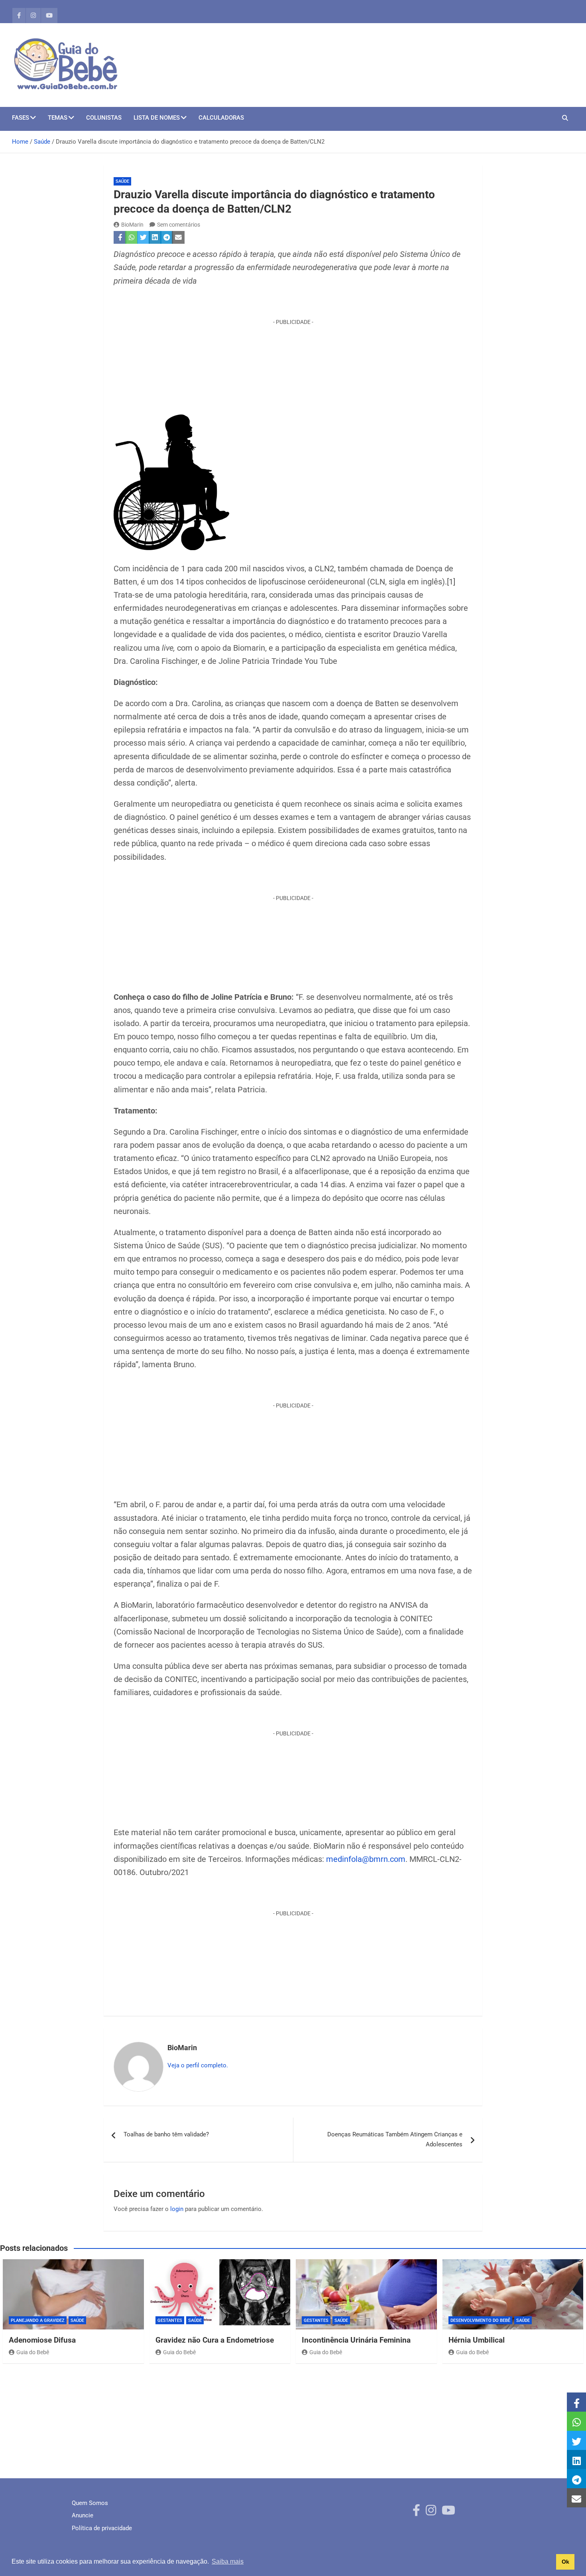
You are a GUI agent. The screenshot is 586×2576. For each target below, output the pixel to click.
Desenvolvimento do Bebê (480, 2320)
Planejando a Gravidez (38, 2320)
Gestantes (170, 2320)
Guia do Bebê (33, 2352)
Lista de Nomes (157, 118)
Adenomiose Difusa (42, 2340)
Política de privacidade (102, 2528)
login (177, 2209)
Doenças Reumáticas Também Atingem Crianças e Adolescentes (395, 2140)
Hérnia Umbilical (477, 2340)
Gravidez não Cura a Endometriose (215, 2340)
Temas (58, 118)
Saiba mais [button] (228, 2561)
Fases (21, 118)
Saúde (122, 181)
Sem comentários (179, 225)
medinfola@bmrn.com (366, 1859)
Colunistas (104, 118)
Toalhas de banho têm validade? (166, 2134)
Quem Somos (90, 2503)
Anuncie (83, 2515)
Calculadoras (221, 118)
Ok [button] (565, 2562)
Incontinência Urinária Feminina (356, 2340)
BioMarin (132, 225)
